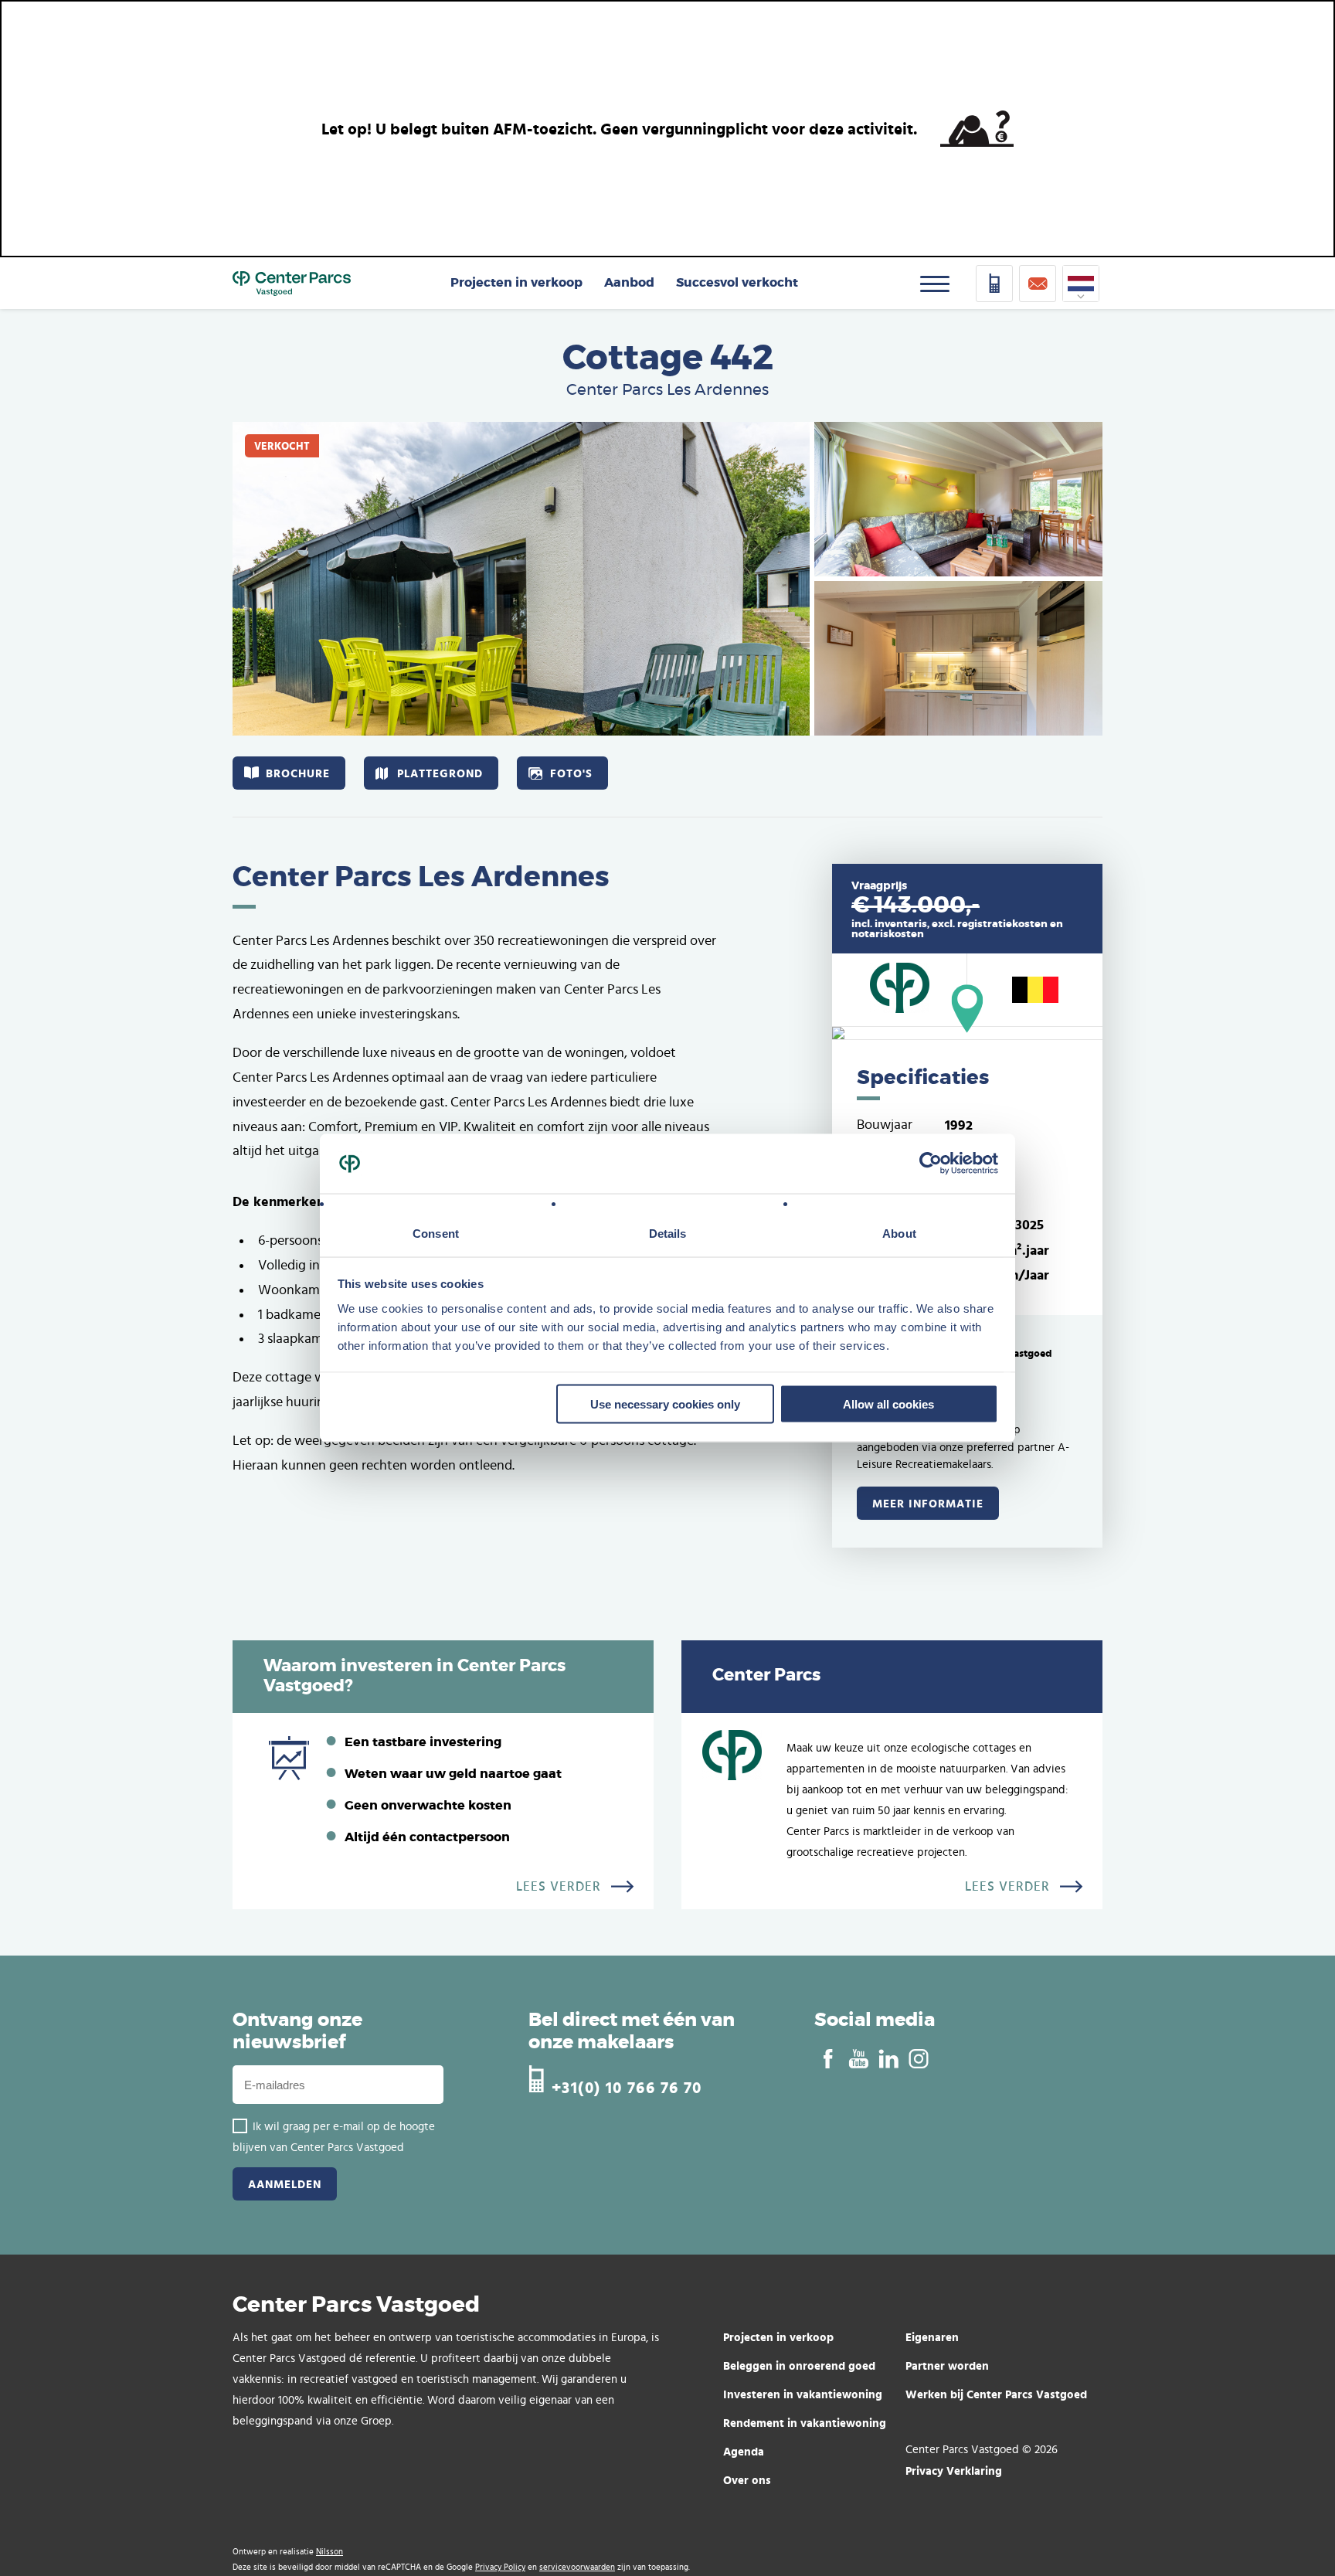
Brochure (298, 773)
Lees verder (559, 1887)
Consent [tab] (436, 1233)
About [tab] (899, 1233)
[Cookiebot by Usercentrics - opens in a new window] (931, 1164)
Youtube (858, 2059)
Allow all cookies (888, 1404)
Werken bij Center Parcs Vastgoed (996, 2394)
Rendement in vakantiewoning (805, 2423)
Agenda (744, 2451)
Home (292, 284)
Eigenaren (932, 2337)
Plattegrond (440, 773)
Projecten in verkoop (516, 283)
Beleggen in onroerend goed (799, 2365)
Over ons (747, 2480)
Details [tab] (668, 1233)
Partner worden (947, 2365)
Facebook (828, 2059)
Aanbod (629, 283)
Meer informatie (928, 1503)
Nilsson (330, 2552)
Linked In (888, 2059)
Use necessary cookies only (665, 1404)
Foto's (571, 773)
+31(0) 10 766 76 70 (627, 2086)
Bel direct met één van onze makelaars (632, 2032)
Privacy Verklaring (954, 2471)
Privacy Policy (500, 2567)
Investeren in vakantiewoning (803, 2394)
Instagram (918, 2059)
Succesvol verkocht (737, 283)
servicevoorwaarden (577, 2567)
